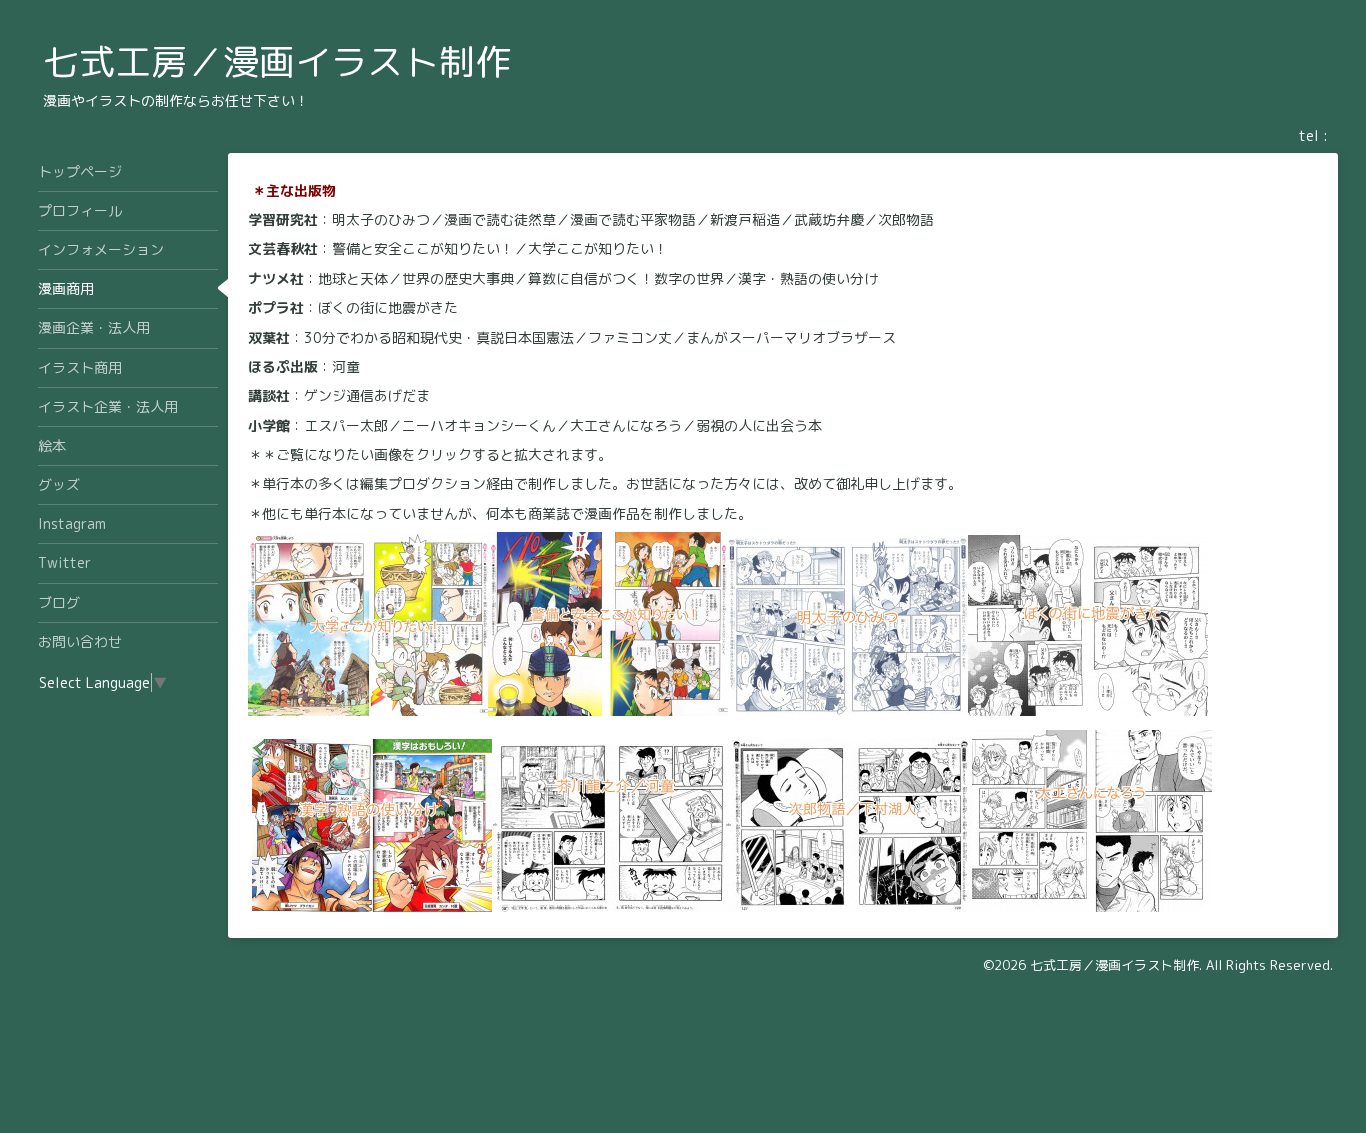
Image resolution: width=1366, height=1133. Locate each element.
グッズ (59, 484)
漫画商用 (66, 288)
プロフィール (80, 210)
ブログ (59, 602)
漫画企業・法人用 (94, 327)
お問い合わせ (80, 641)
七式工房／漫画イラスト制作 (277, 61)
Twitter (64, 562)
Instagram (72, 523)
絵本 (52, 445)
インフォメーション (101, 249)
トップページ (80, 171)
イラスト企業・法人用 (108, 406)
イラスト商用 (80, 367)
